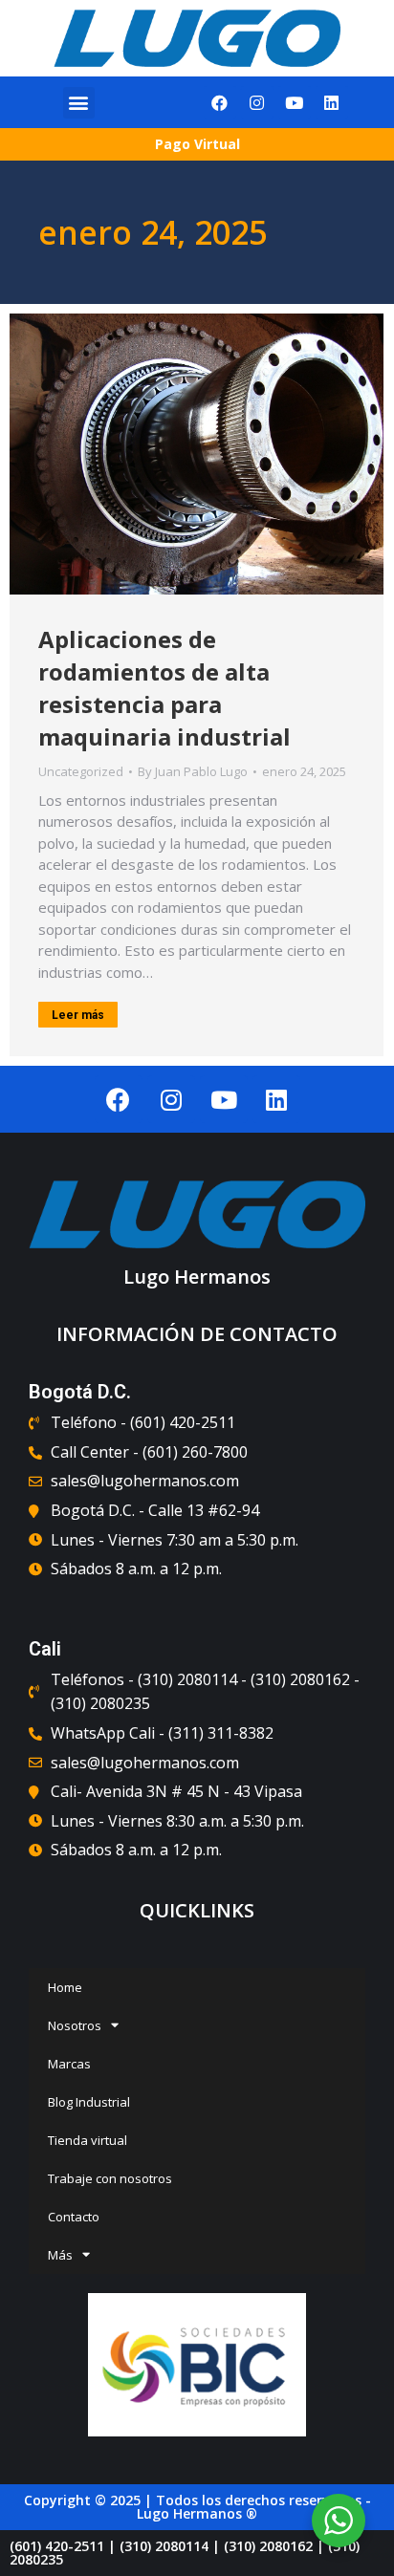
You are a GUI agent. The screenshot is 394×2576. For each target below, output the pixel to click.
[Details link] (197, 454)
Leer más (78, 1015)
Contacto (74, 2217)
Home (65, 1987)
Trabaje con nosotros (110, 2178)
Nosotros (75, 2025)
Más (60, 2255)
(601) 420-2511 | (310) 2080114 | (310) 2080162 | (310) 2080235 (185, 2553)
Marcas (69, 2064)
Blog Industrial (89, 2102)
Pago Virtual (197, 144)
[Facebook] (220, 102)
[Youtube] (295, 102)
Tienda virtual (88, 2140)
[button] (79, 103)
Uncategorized (81, 771)
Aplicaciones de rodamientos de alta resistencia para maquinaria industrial (164, 688)
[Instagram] (257, 102)
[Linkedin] (332, 102)
